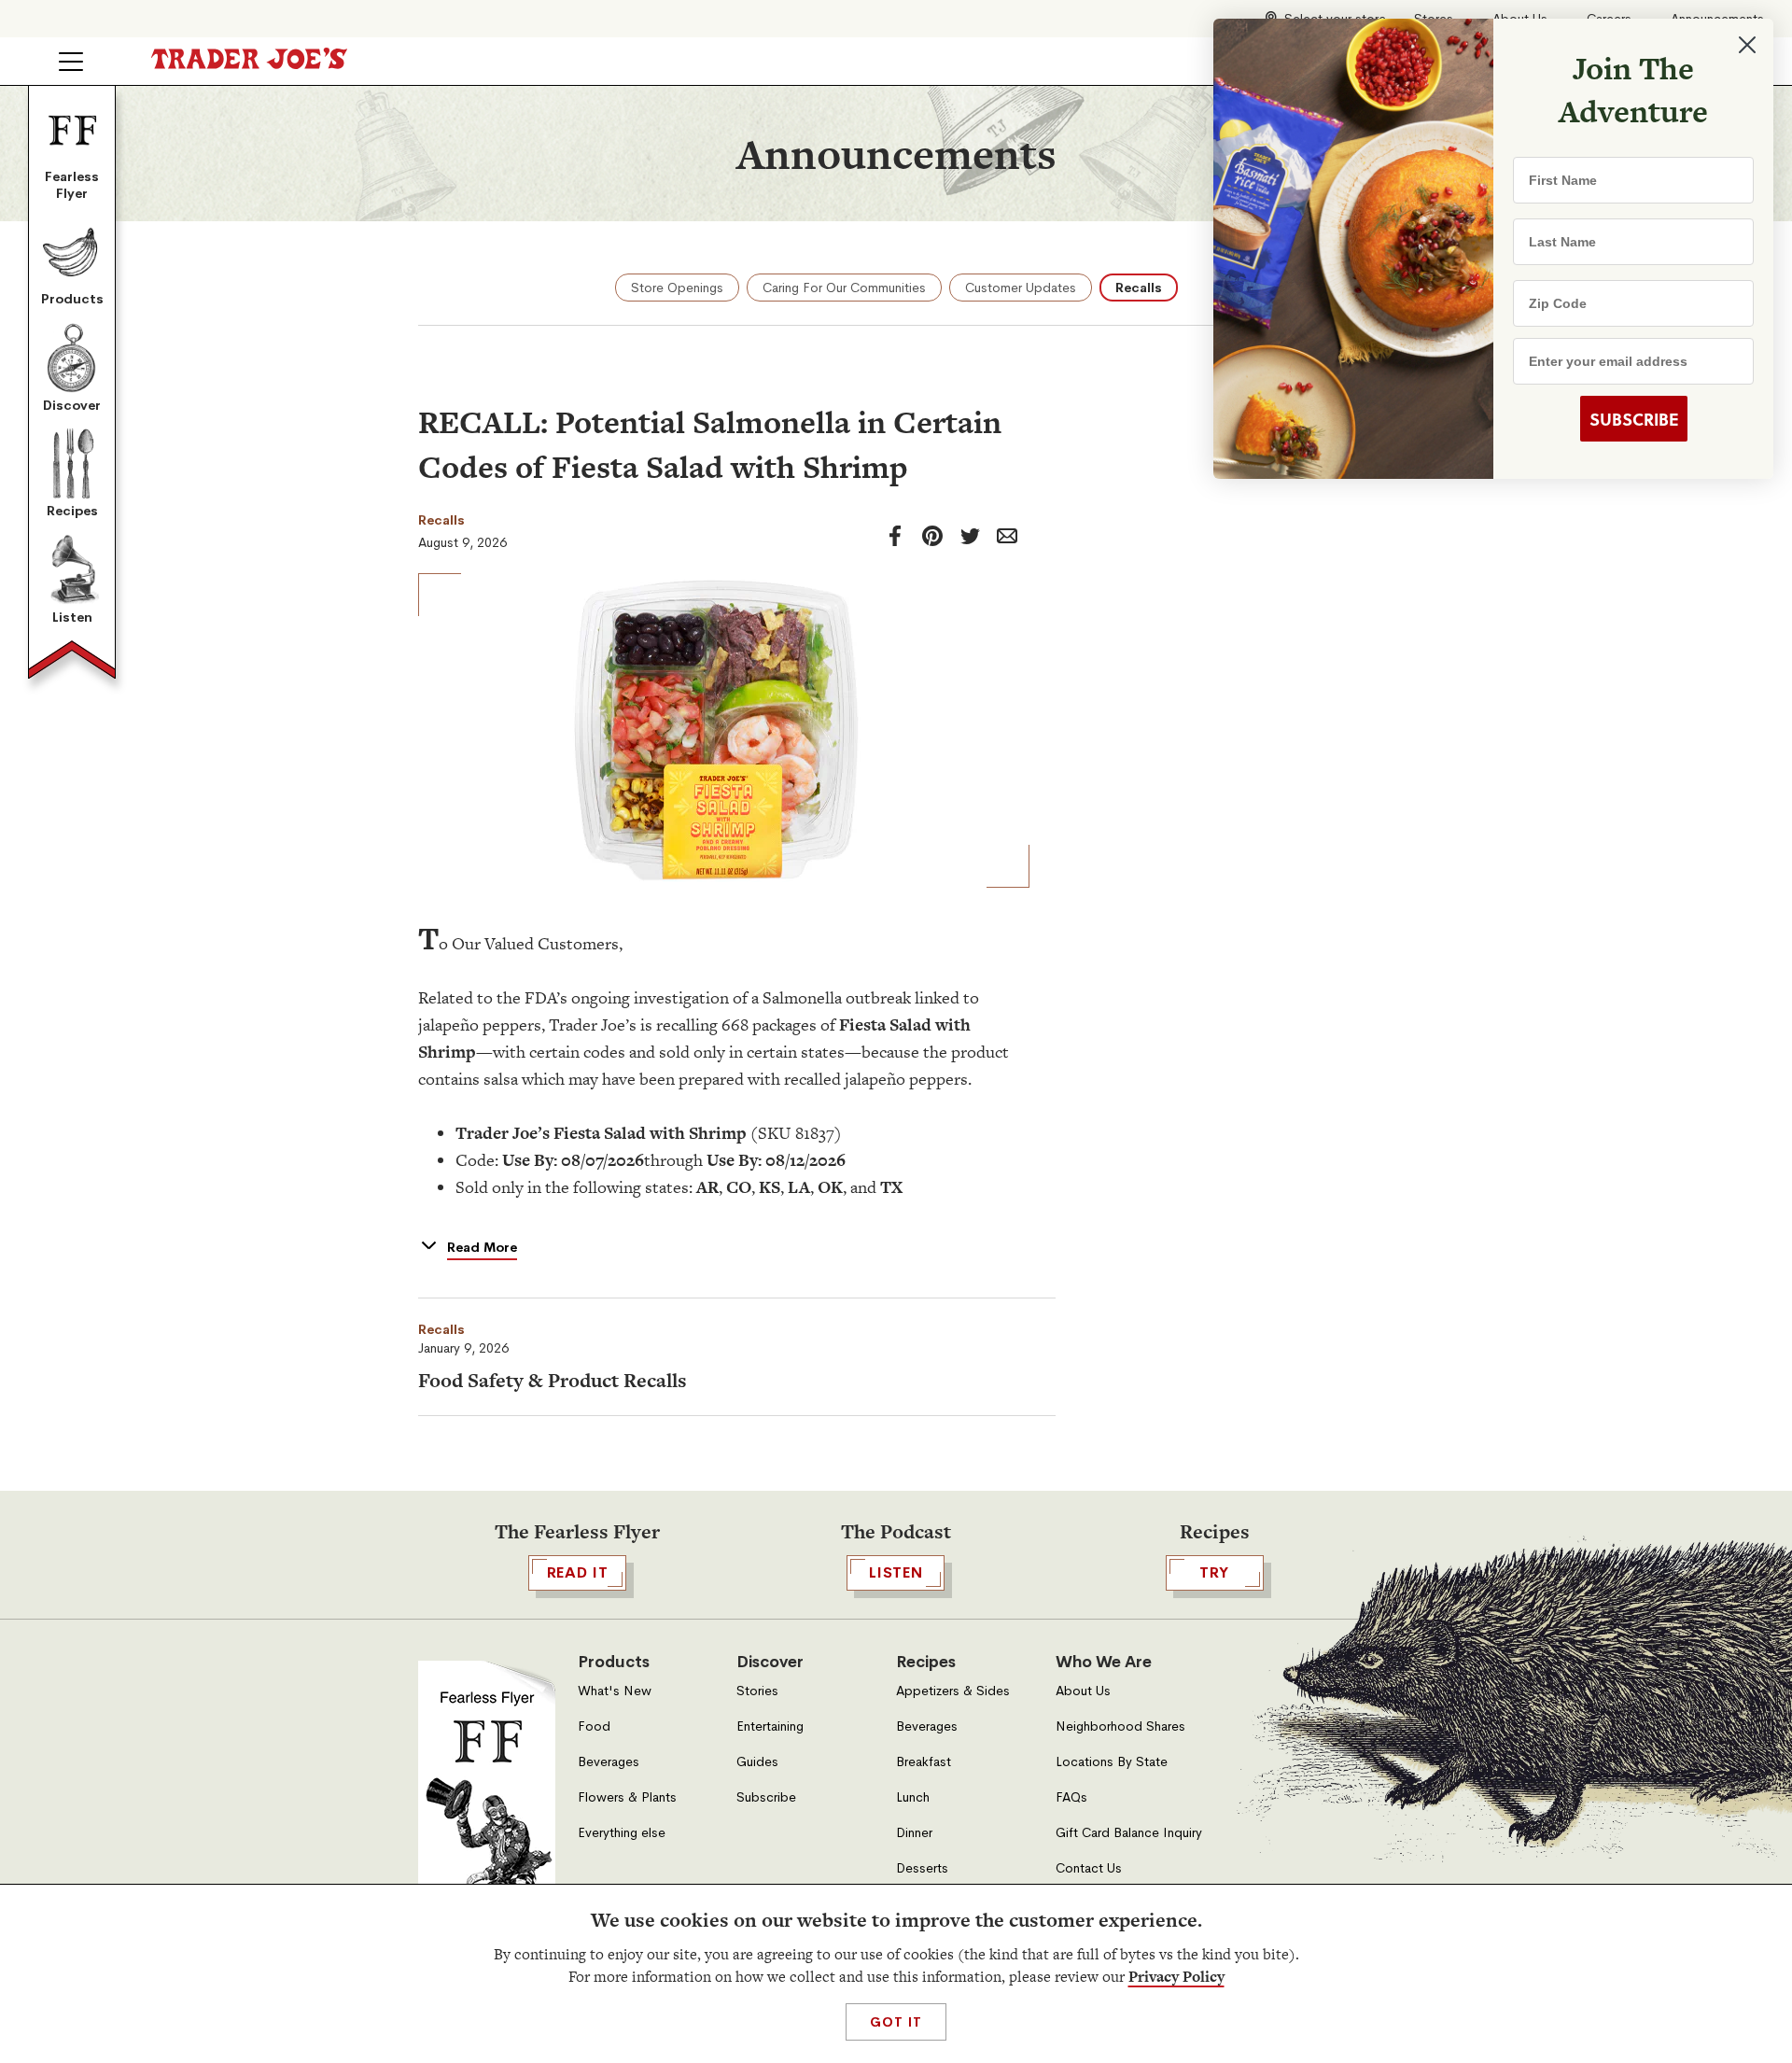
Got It (896, 2022)
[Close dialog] (1747, 45)
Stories (757, 1691)
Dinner (914, 1833)
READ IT (578, 1572)
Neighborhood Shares (1120, 1726)
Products (72, 299)
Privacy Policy (1176, 1977)
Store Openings (677, 288)
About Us (1083, 1691)
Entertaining (770, 1726)
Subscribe (766, 1797)
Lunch (913, 1797)
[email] (1007, 536)
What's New (615, 1691)
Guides (757, 1762)
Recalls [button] (441, 1329)
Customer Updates (1021, 288)
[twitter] (970, 536)
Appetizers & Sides (953, 1691)
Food (594, 1726)
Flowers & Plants (627, 1797)
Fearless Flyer (72, 185)
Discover (72, 405)
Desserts (922, 1868)
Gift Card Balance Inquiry (1129, 1833)
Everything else (622, 1833)
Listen (72, 617)
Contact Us (1089, 1868)
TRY (1214, 1572)
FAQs (1071, 1797)
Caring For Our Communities (844, 288)
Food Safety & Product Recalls (553, 1380)
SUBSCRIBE (1634, 419)
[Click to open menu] (71, 62)
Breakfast (924, 1762)
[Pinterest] (932, 536)
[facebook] (895, 536)
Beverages (609, 1762)
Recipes (72, 511)
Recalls (1139, 288)
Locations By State (1112, 1762)
